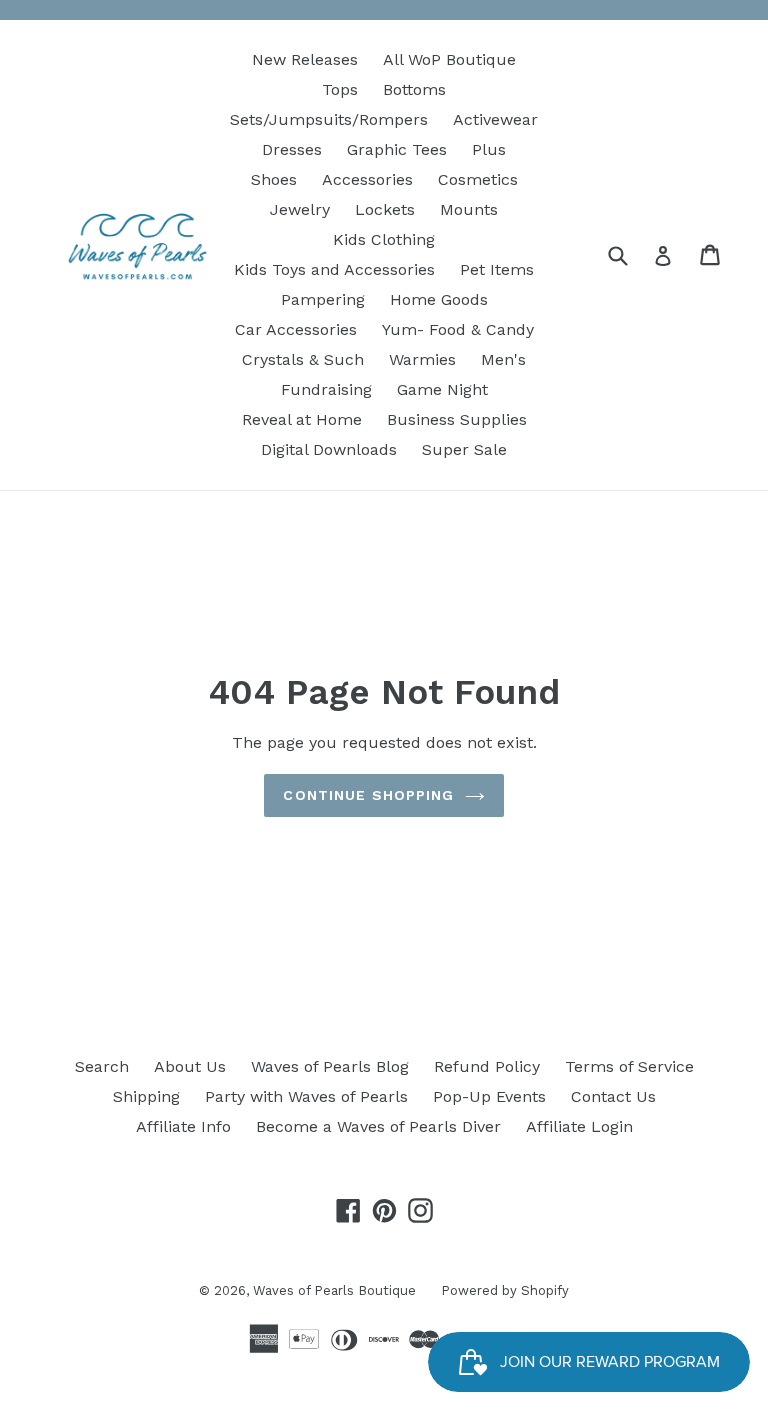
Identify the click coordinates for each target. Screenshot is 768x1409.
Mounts (469, 209)
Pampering (323, 299)
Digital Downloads (329, 449)
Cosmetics (478, 179)
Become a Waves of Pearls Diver (378, 1126)
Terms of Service (629, 1066)
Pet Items (497, 269)
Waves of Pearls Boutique (334, 1290)
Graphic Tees (397, 149)
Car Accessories (296, 329)
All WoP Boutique (449, 59)
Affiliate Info (183, 1126)
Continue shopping (368, 795)
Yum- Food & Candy (458, 329)
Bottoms (414, 89)
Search (102, 1066)
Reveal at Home (302, 419)
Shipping (146, 1096)
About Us (190, 1066)
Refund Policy (487, 1066)
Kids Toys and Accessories (334, 269)
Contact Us (613, 1096)
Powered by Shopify (505, 1290)
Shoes (274, 179)
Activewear (495, 119)
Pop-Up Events (489, 1096)
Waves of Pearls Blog (330, 1066)
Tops (340, 89)
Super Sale (464, 449)
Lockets (385, 209)
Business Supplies (457, 419)
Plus (489, 149)
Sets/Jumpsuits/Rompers (329, 119)
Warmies (422, 359)
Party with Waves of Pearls (306, 1096)
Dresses (292, 149)
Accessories (367, 179)
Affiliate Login (579, 1126)
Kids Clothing (384, 239)
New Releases (305, 59)
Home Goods (439, 299)
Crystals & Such (303, 359)
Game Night (442, 389)
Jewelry (300, 209)
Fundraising (326, 389)
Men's (503, 359)
